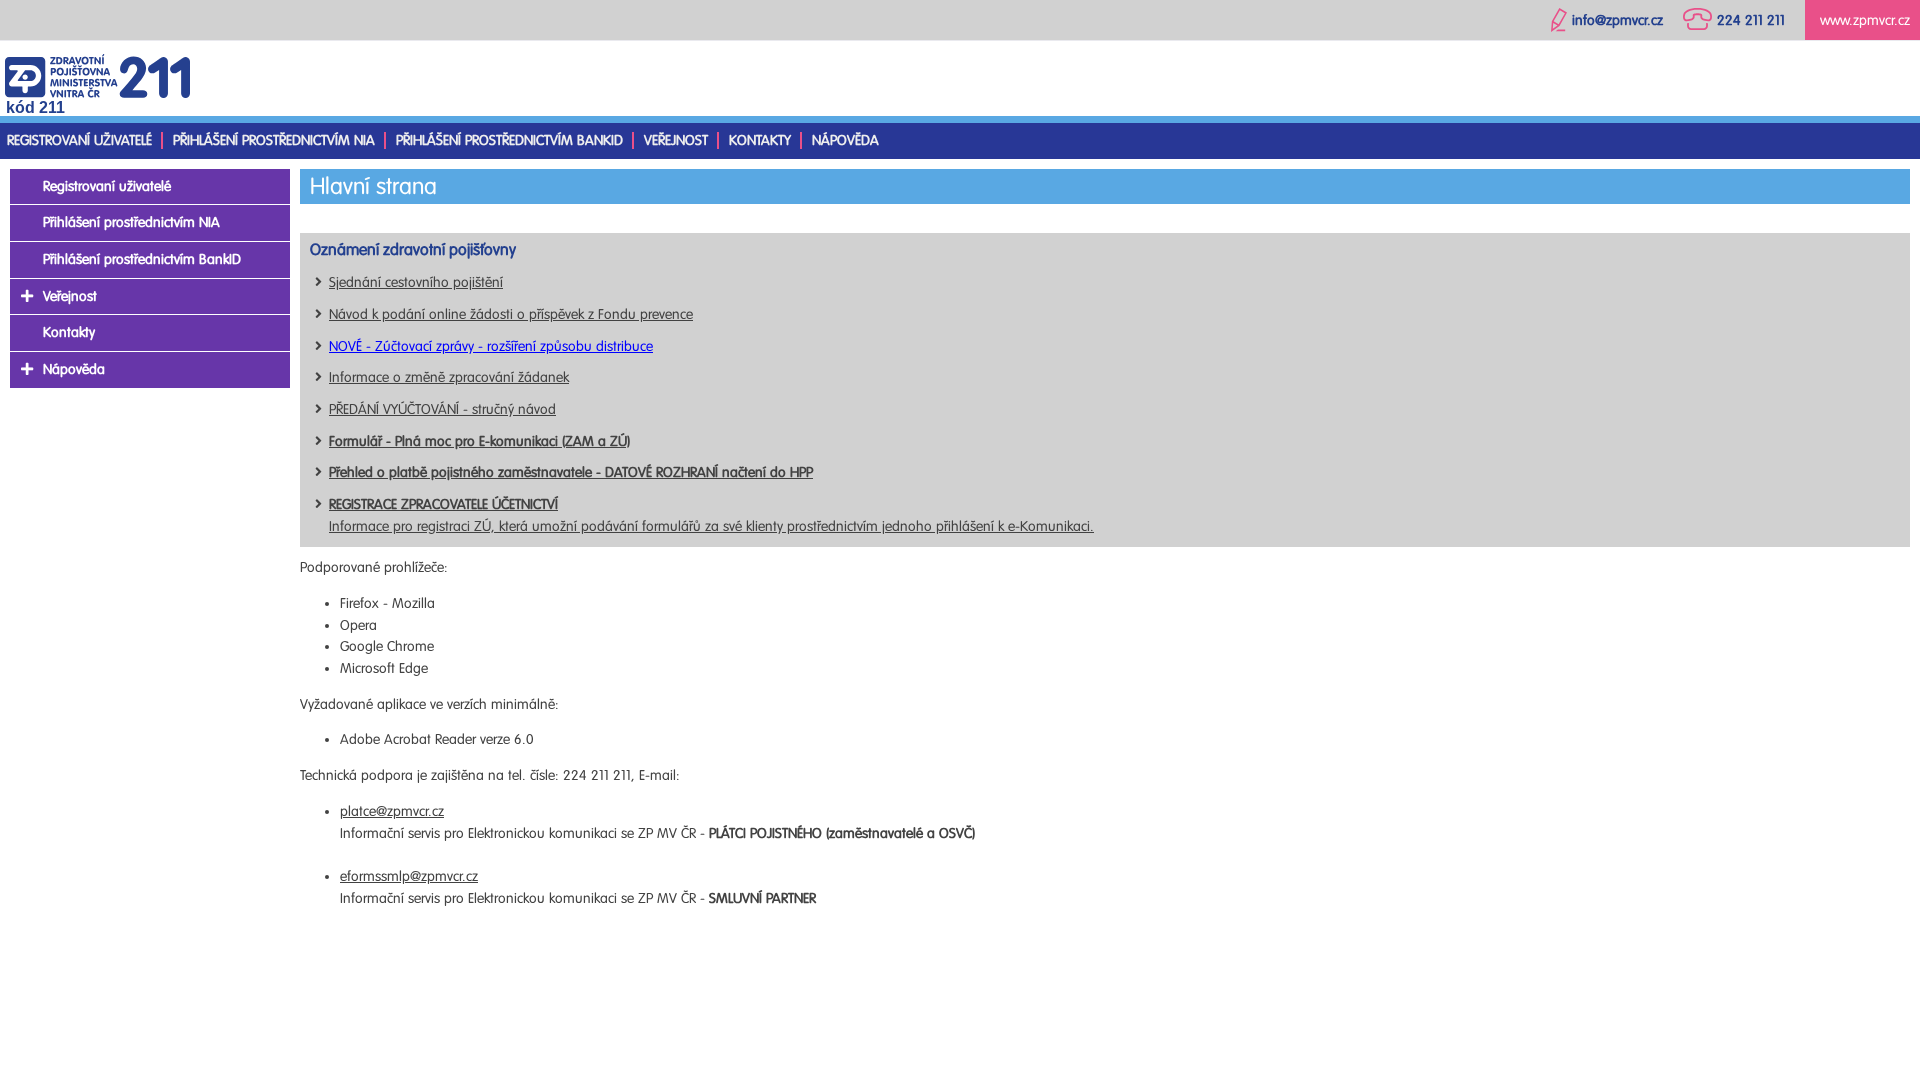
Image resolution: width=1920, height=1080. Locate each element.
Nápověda (845, 140)
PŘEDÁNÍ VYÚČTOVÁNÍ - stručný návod (442, 409)
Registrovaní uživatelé (79, 140)
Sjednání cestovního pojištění (416, 282)
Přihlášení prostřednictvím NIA (274, 140)
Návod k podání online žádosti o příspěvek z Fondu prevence (511, 314)
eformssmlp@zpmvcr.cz (409, 876)
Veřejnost (676, 140)
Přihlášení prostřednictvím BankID (509, 140)
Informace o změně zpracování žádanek (449, 377)
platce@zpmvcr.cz (392, 811)
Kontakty (760, 140)
